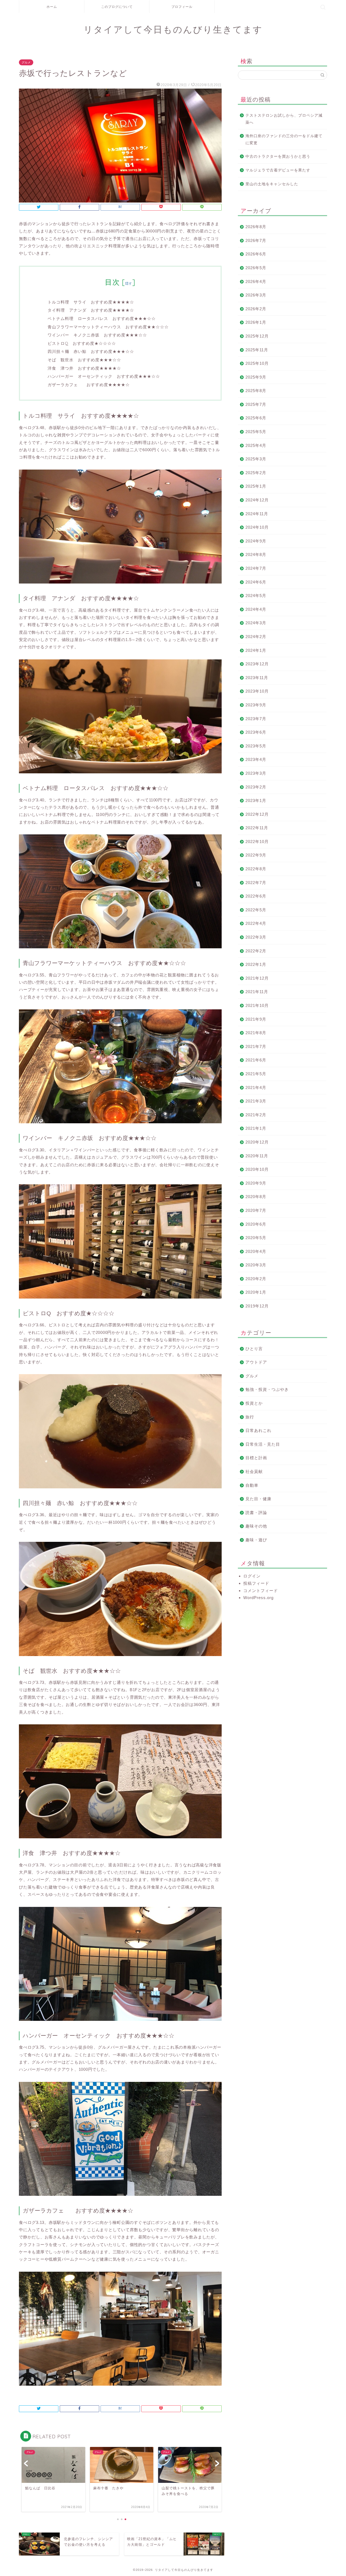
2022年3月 (256, 937)
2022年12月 (257, 814)
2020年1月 (256, 1292)
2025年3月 (256, 459)
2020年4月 (256, 1251)
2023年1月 (256, 800)
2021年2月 (256, 1115)
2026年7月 (256, 240)
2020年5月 (256, 1238)
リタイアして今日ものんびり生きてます (173, 29)
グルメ (26, 62)
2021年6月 (256, 1060)
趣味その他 (256, 1526)
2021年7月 (256, 1046)
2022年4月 (256, 923)
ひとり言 (254, 1349)
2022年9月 (256, 855)
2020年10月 (257, 1169)
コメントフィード (261, 1591)
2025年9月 (256, 377)
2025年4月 (256, 445)
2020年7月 (256, 1210)
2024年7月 (256, 568)
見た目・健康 (258, 1499)
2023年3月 (256, 773)
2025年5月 (256, 432)
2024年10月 (257, 527)
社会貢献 (254, 1471)
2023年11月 (257, 678)
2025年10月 (257, 363)
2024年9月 (256, 541)
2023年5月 (256, 746)
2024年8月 (256, 554)
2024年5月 (256, 596)
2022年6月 (256, 896)
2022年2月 (256, 951)
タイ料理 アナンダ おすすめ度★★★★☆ (91, 310)
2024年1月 (256, 650)
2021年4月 (256, 1088)
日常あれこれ (258, 1430)
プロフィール (182, 7)
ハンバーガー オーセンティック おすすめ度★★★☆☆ (104, 376)
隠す (129, 283)
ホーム (52, 7)
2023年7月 (256, 719)
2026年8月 (256, 227)
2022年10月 (257, 842)
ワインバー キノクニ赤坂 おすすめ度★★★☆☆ (97, 335)
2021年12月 (257, 978)
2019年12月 (257, 1306)
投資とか (254, 1403)
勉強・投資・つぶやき (267, 1389)
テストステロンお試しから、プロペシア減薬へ (284, 119)
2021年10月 (257, 1005)
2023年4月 (256, 759)
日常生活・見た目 (263, 1444)
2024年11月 (257, 514)
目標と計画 (256, 1458)
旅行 (250, 1417)
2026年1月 (256, 322)
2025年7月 (256, 404)
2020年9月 (256, 1183)
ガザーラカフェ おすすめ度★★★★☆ (89, 385)
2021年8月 (256, 1033)
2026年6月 (256, 254)
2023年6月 (256, 732)
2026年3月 (256, 295)
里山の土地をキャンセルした (272, 184)
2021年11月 (257, 992)
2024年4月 (256, 609)
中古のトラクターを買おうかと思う (278, 156)
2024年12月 (257, 500)
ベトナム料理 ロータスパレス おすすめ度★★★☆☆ (102, 318)
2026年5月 (256, 268)
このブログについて (117, 7)
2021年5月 (256, 1074)
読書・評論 (256, 1513)
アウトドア (256, 1362)
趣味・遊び (256, 1540)
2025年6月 (256, 418)
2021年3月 (256, 1101)
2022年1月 (256, 964)
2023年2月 (256, 787)
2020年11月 (257, 1156)
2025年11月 (257, 350)
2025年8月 (256, 391)
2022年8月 (256, 869)
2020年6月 (256, 1224)
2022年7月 (256, 883)
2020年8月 (256, 1197)
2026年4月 (256, 281)
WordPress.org (258, 1598)
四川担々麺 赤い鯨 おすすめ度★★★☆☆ (91, 351)
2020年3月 (256, 1265)
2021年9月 (256, 1019)
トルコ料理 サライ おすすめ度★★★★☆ (91, 302)
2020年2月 (256, 1279)
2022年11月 (257, 828)
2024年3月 (256, 623)
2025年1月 (256, 486)
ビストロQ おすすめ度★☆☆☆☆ (82, 343)
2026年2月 (256, 309)
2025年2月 (256, 473)
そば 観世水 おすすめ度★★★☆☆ (84, 360)
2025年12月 (257, 336)
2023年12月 (257, 664)
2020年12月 (257, 1142)
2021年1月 (256, 1128)
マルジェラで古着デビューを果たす (278, 170)
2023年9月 (256, 705)
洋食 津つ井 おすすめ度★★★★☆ (84, 368)
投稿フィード (256, 1583)
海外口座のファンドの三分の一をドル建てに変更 (284, 139)
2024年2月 (256, 637)
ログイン (252, 1576)
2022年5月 (256, 910)
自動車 (252, 1485)
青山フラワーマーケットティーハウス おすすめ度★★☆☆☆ (108, 327)
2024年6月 (256, 582)
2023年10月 (257, 691)
